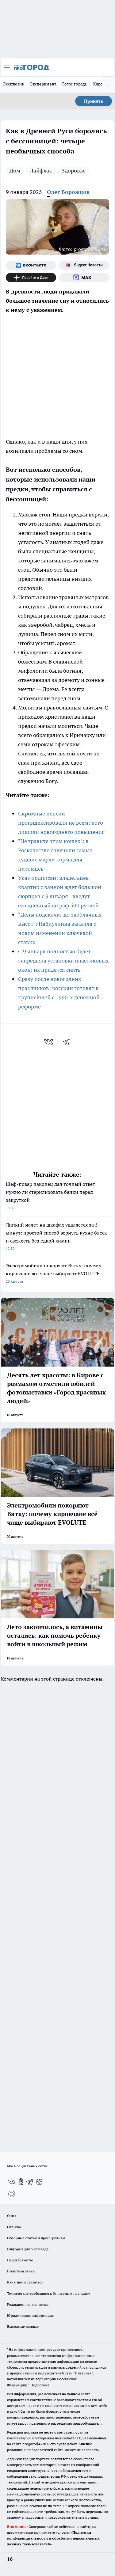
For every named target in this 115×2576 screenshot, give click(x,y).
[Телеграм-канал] (30, 2182)
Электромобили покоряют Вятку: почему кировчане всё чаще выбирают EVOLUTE (54, 1273)
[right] (109, 85)
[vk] (49, 1042)
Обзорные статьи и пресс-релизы (36, 2238)
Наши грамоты (20, 2260)
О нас (12, 2216)
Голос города (75, 84)
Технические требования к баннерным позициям (49, 2293)
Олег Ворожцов (68, 192)
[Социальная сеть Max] (84, 278)
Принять (94, 101)
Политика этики (21, 2271)
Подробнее (40, 2385)
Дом (15, 170)
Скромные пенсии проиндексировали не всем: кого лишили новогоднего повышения (61, 823)
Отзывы (14, 2227)
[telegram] (68, 1042)
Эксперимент (43, 84)
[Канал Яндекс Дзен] (31, 278)
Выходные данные (23, 2326)
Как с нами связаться (25, 2282)
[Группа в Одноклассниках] (21, 2182)
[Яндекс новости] (84, 265)
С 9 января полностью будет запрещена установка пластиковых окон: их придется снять (63, 961)
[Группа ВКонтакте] (31, 265)
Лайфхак (41, 170)
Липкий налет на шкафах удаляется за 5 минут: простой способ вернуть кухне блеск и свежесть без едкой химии (56, 1236)
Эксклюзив (13, 84)
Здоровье (74, 170)
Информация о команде (28, 2249)
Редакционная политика (28, 2304)
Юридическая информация (30, 2315)
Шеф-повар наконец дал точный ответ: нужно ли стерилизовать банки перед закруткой (51, 1195)
